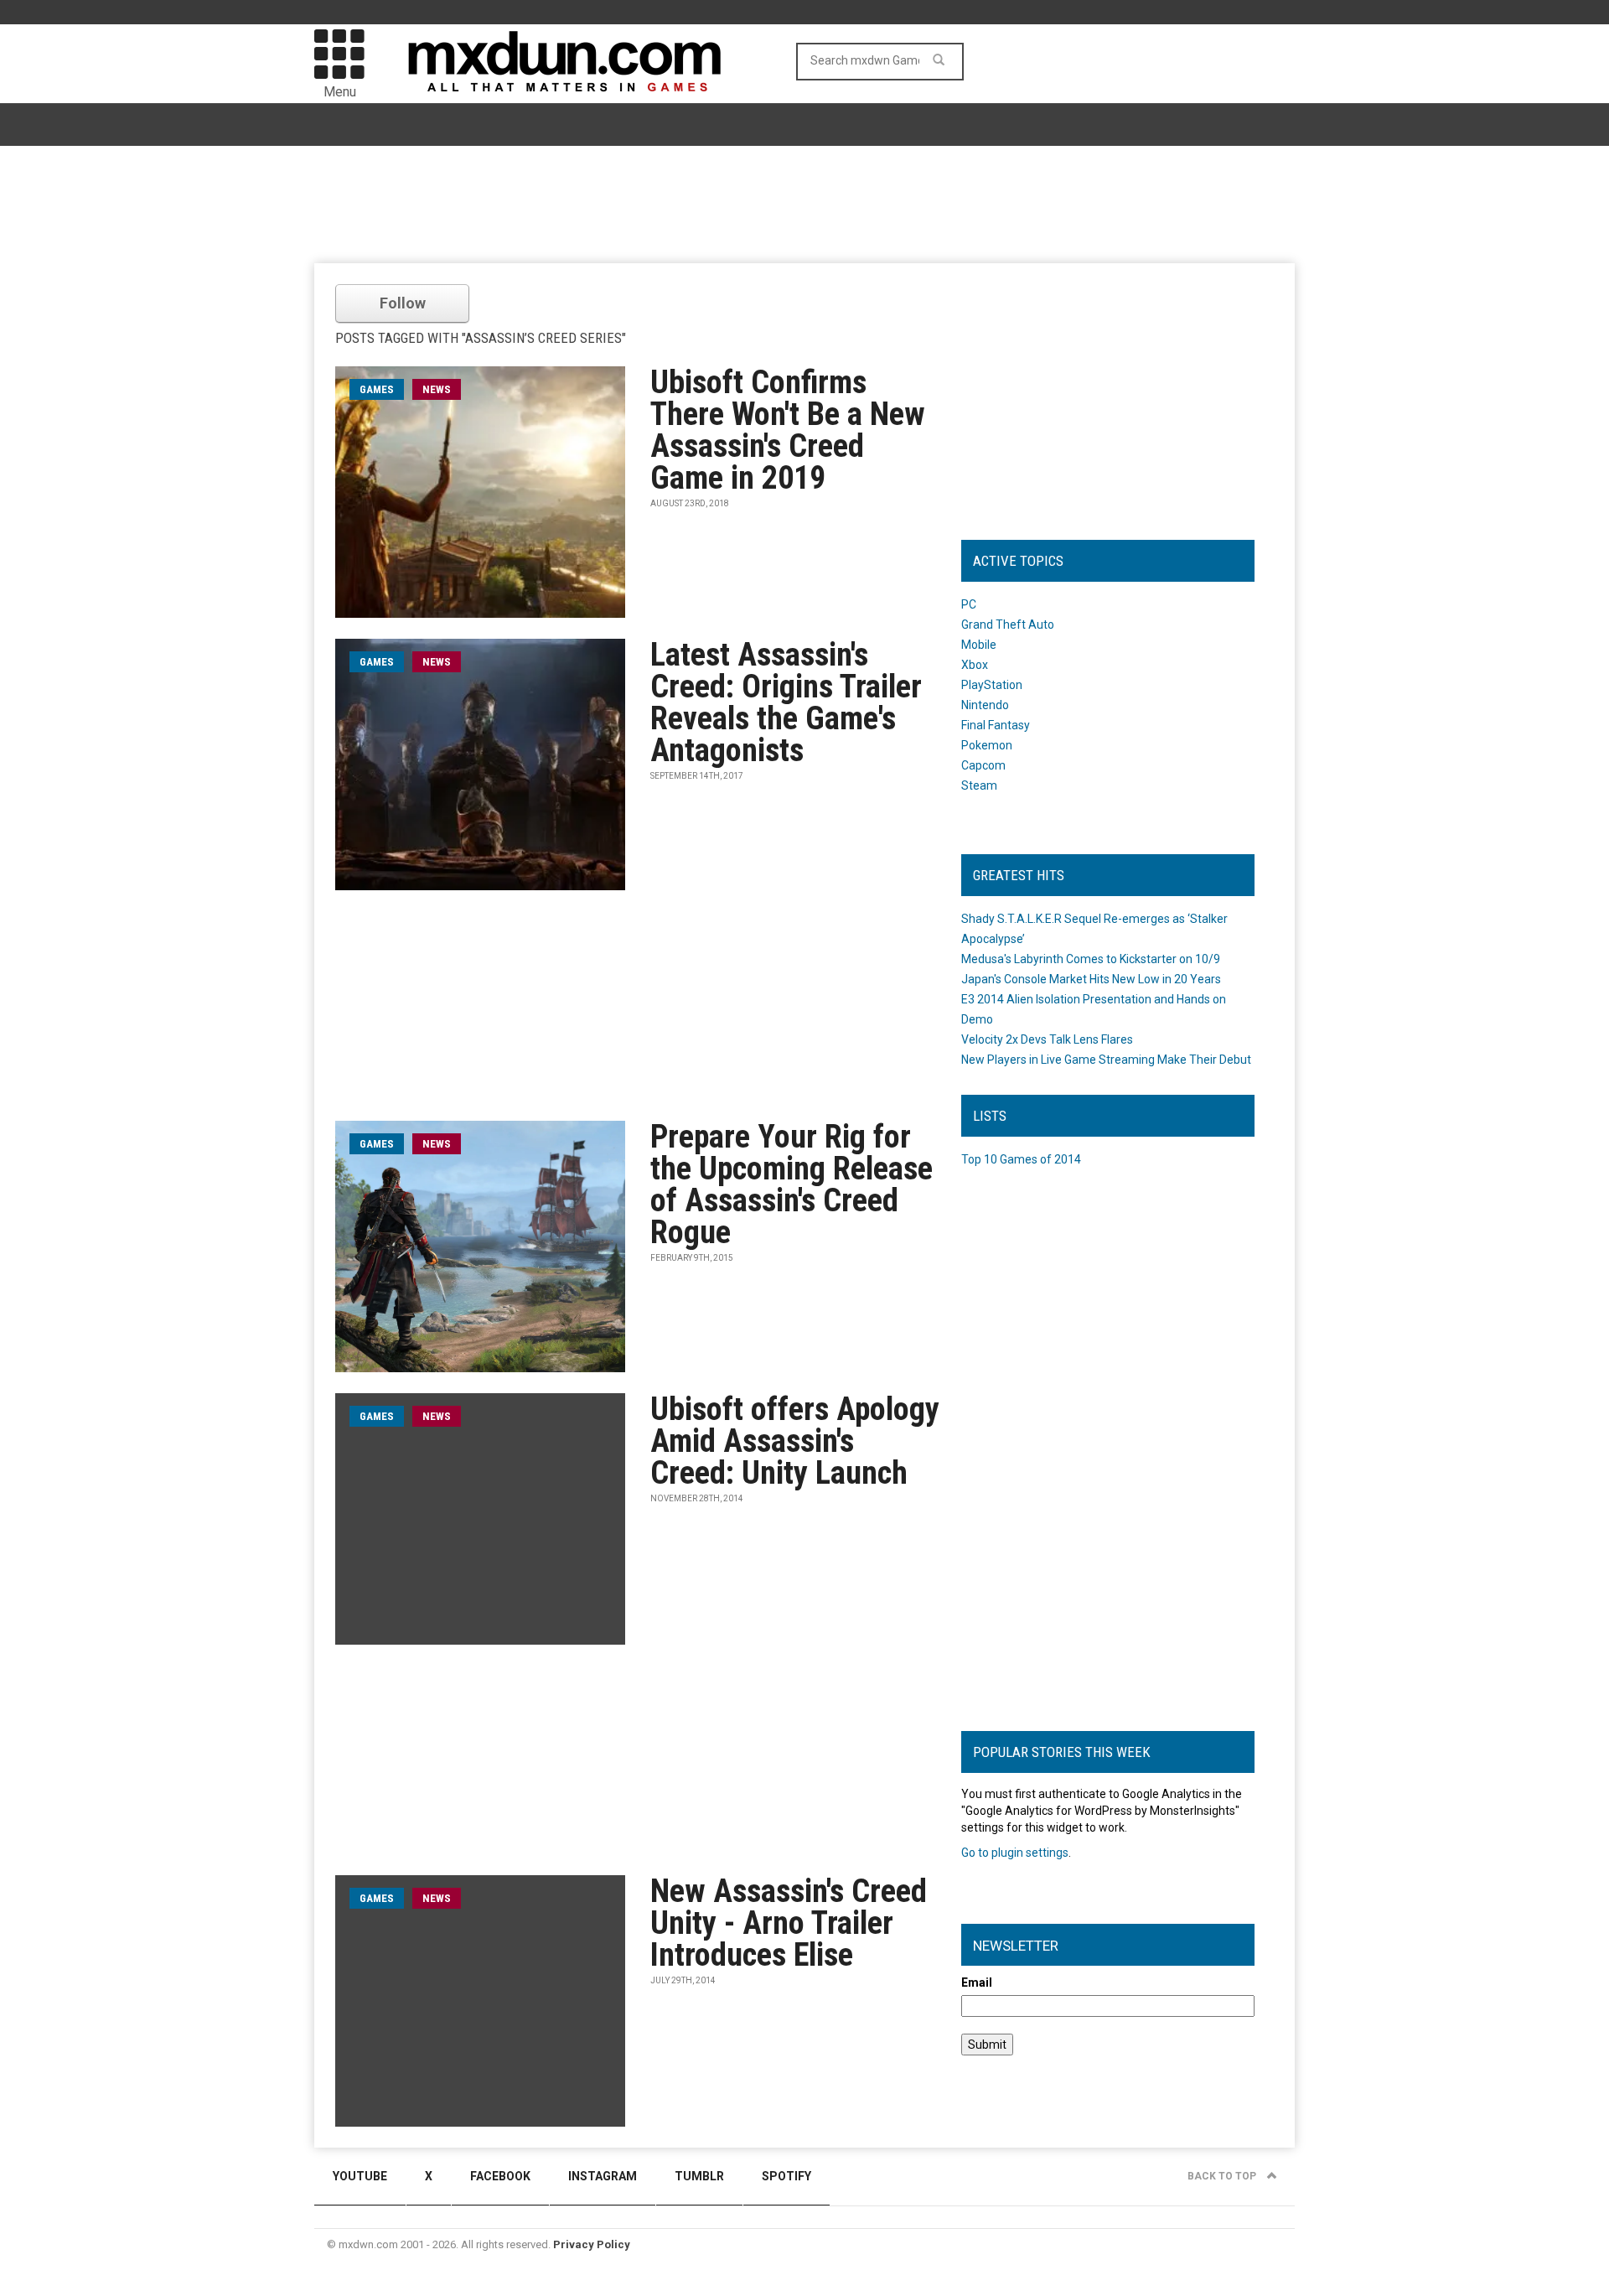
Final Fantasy (996, 725)
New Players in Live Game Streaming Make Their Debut (1106, 1060)
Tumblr (699, 2176)
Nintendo (985, 705)
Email (977, 1982)
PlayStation (992, 685)
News (437, 389)
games (377, 389)
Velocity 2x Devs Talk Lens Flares (1047, 1039)
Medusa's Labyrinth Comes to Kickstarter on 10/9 (1091, 959)
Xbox (975, 665)
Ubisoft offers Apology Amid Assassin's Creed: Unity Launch (795, 1441)
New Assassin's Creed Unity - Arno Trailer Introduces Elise (789, 1923)
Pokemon (987, 745)
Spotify (786, 2176)
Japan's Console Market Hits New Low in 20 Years (1091, 979)
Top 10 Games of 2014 (1021, 1159)
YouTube (360, 2176)
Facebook (500, 2176)
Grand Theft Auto (1008, 625)
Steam (979, 785)
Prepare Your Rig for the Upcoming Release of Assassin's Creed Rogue (792, 1184)
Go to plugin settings (1015, 1853)
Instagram (603, 2176)
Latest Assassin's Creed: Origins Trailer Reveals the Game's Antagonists (786, 702)
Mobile (979, 645)
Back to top (1223, 2176)
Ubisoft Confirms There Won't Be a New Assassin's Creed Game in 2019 (788, 430)
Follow (403, 303)
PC (969, 604)
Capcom (983, 765)
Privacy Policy (592, 2244)
